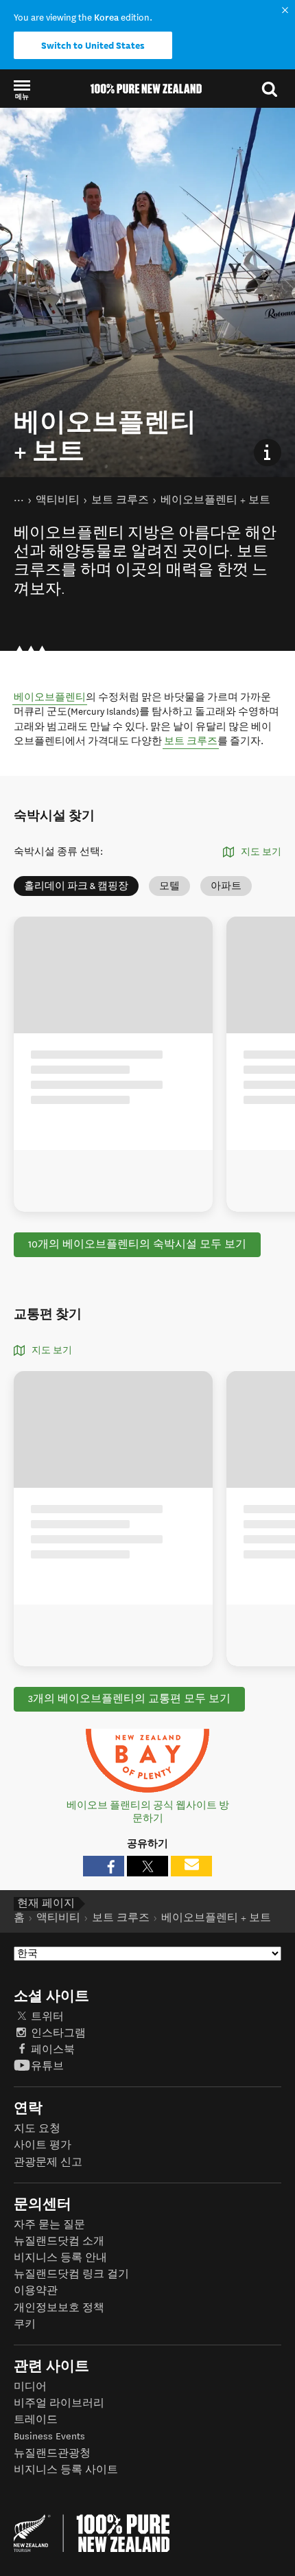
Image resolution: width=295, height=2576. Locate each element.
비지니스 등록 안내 (60, 2258)
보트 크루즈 (191, 741)
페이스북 (53, 2050)
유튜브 (47, 2066)
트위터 (47, 2017)
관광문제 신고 (48, 2162)
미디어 (30, 2387)
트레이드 (36, 2420)
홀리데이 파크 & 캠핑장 (76, 886)
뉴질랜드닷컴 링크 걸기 (71, 2274)
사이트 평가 (43, 2145)
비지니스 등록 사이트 (66, 2470)
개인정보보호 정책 (59, 2308)
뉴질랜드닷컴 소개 (59, 2241)
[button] (22, 89)
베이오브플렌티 (50, 697)
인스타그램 (58, 2033)
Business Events (49, 2436)
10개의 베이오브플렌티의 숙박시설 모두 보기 (137, 1244)
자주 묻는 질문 (49, 2225)
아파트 (226, 886)
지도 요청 (37, 2129)
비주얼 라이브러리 (59, 2403)
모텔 (169, 886)
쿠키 (25, 2324)
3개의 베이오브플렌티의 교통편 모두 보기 (129, 1699)
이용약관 (36, 2291)
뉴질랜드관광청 (52, 2453)
